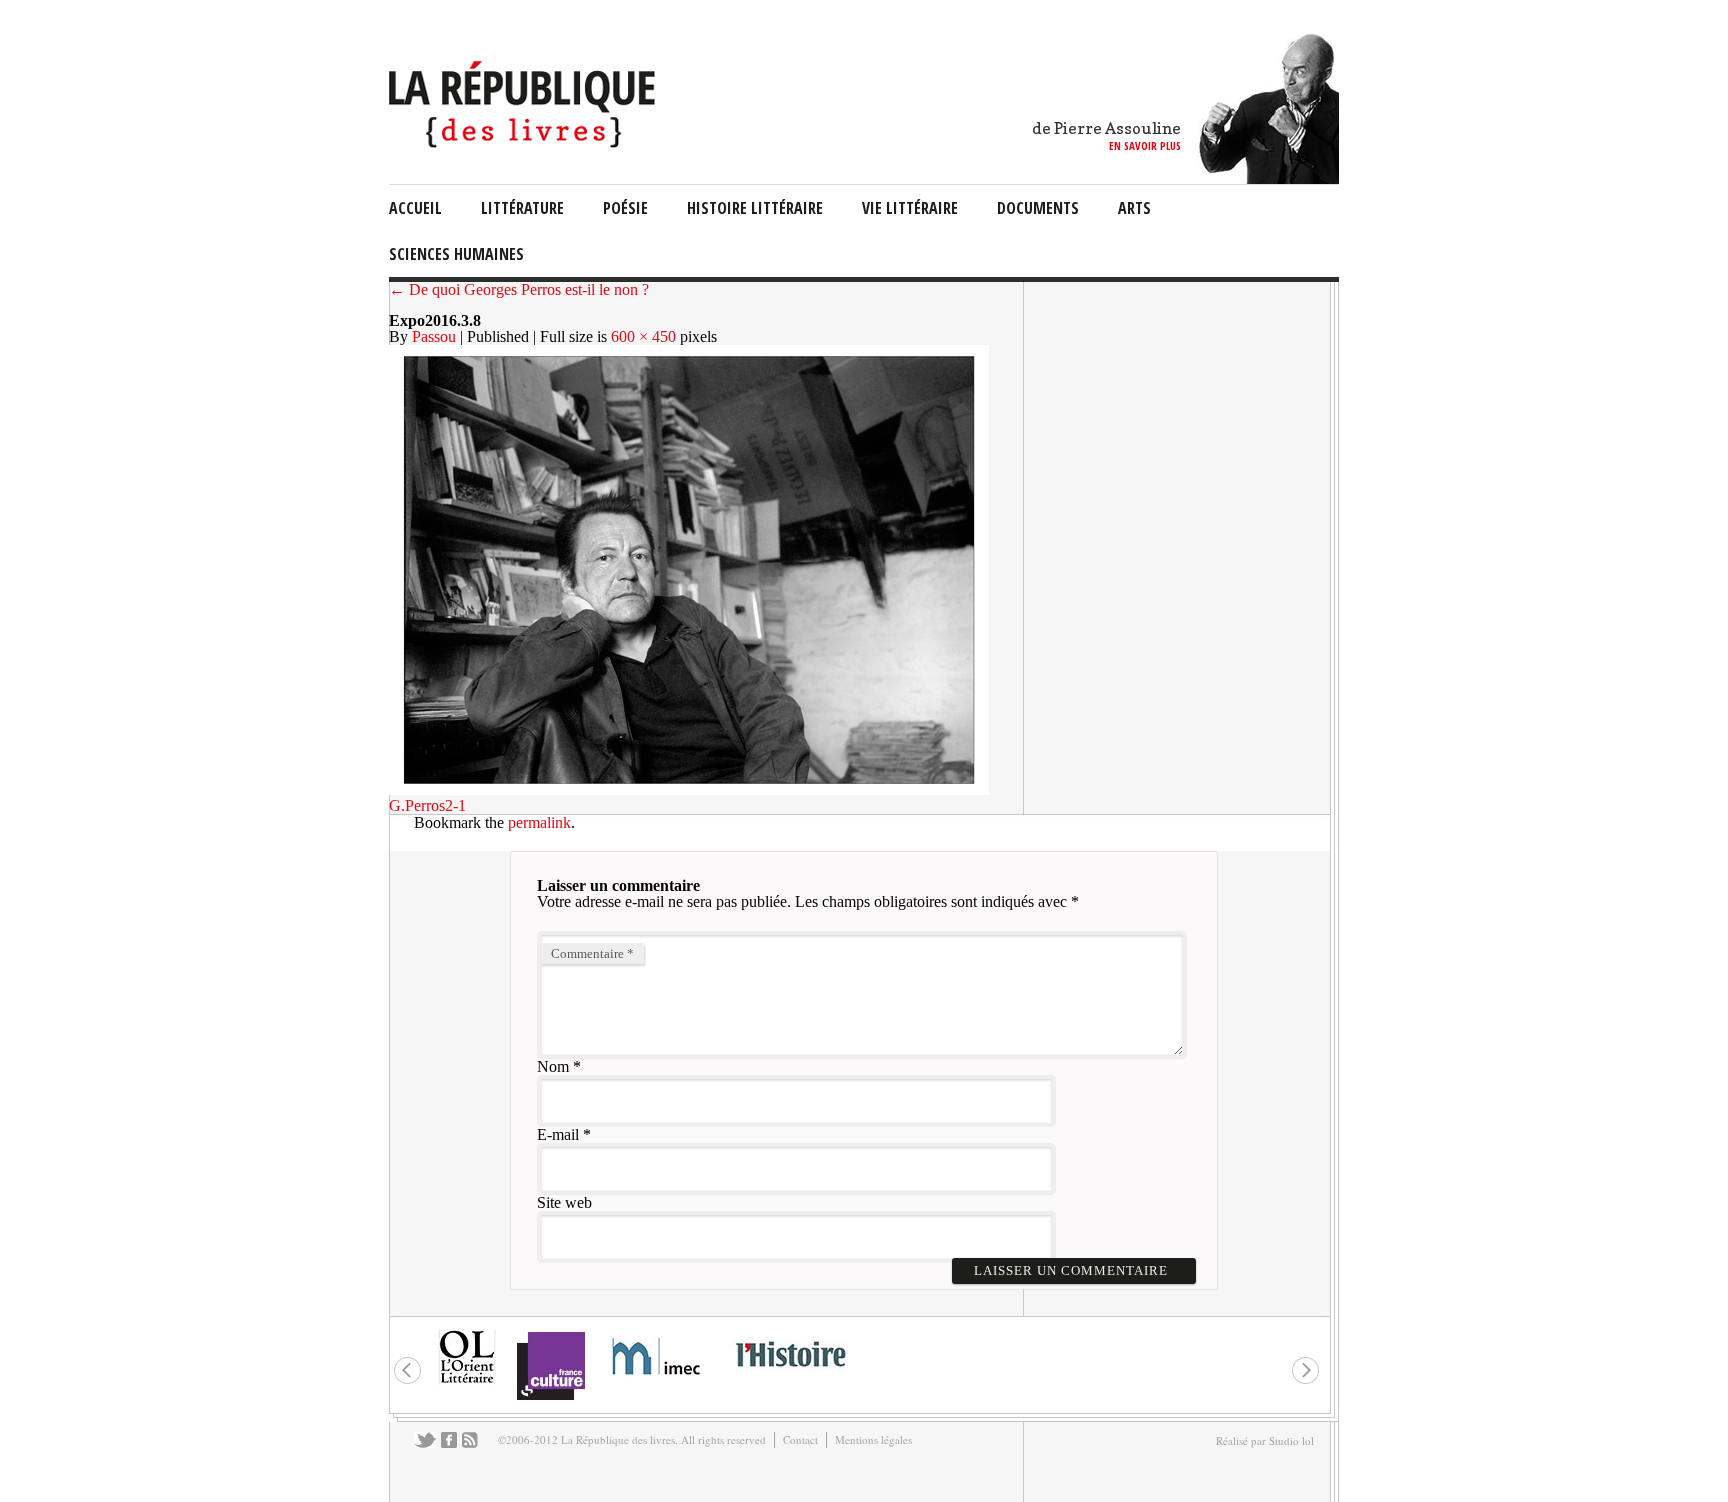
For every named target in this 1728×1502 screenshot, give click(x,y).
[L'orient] (467, 1381)
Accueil (415, 208)
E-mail (558, 1134)
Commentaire (592, 953)
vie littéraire (910, 208)
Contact (800, 1439)
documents (1038, 208)
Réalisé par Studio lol (1265, 1440)
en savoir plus (1145, 145)
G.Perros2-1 (427, 805)
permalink (539, 822)
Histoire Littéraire (755, 208)
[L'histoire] (790, 1378)
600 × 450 (643, 336)
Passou (434, 336)
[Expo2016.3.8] (689, 789)
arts (1134, 208)
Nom (553, 1066)
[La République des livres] (524, 142)
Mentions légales (873, 1439)
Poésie (625, 208)
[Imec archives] (657, 1381)
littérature (522, 208)
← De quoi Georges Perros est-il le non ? (519, 289)
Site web (564, 1202)
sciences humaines (456, 254)
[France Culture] (550, 1398)
